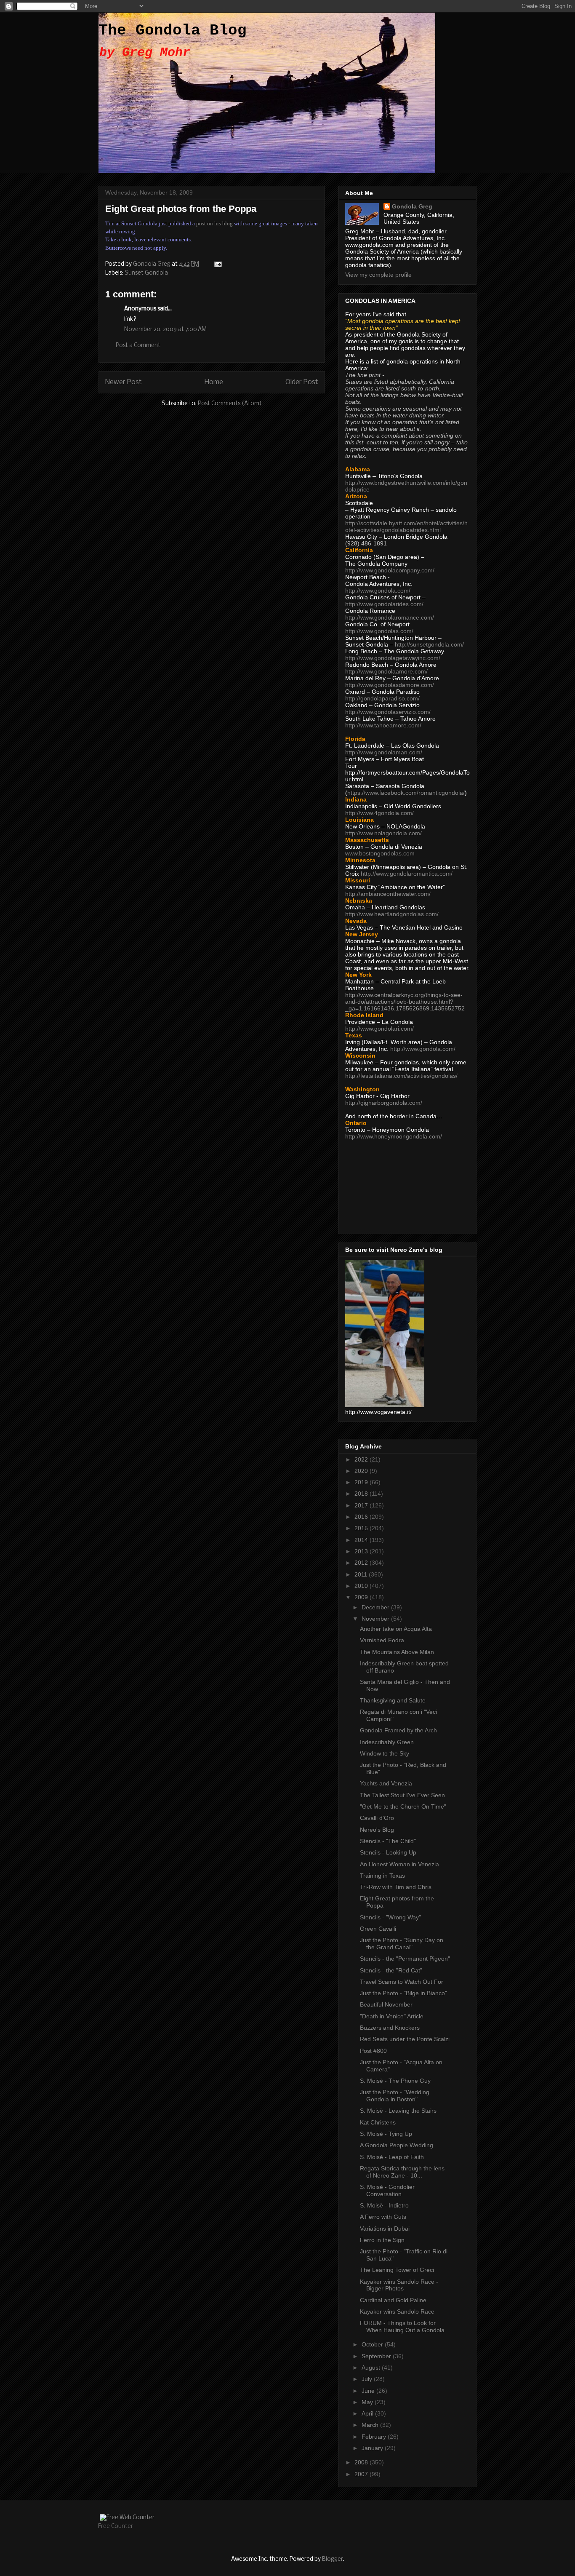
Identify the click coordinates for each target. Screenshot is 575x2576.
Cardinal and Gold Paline (393, 2300)
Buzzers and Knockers (390, 2028)
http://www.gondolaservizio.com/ (388, 712)
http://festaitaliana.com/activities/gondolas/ (401, 1076)
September (377, 2356)
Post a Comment (138, 346)
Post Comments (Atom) (230, 404)
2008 (362, 2462)
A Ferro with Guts (383, 2217)
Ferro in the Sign (382, 2240)
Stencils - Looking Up (388, 1852)
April (368, 2413)
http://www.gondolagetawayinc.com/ (393, 658)
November (376, 1619)
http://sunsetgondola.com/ (429, 644)
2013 (362, 1551)
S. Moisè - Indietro (384, 2205)
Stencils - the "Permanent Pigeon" (405, 1959)
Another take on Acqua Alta (396, 1629)
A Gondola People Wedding (397, 2145)
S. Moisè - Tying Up (386, 2134)
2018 (362, 1494)
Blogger (333, 2559)
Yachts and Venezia (386, 1783)
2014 (362, 1540)
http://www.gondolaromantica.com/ (407, 874)
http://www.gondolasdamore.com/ (390, 685)
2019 (362, 1482)
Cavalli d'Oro (377, 1818)
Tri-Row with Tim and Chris (396, 1887)
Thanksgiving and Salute (393, 1700)
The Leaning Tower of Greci (397, 2270)
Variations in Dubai (385, 2229)
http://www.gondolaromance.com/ (390, 617)
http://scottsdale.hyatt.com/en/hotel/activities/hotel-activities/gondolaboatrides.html (406, 526)
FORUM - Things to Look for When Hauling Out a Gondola (402, 2326)
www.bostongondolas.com (380, 853)
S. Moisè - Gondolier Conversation (387, 2190)
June (369, 2391)
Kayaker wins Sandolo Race (397, 2311)
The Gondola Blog (173, 31)
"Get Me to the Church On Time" (403, 1806)
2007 (362, 2474)
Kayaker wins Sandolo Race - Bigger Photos (399, 2285)
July (368, 2379)
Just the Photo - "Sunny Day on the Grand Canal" (402, 1944)
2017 (362, 1505)
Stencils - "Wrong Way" (390, 1917)
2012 (362, 1563)
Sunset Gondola (146, 273)
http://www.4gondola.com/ (379, 813)
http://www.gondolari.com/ (379, 1029)
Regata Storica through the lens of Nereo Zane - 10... (402, 2172)
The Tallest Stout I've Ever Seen (402, 1795)
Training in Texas (382, 1876)
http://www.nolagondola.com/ (383, 833)
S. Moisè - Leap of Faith (392, 2157)
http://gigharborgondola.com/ (384, 1103)
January (373, 2448)
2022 (362, 1459)
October (373, 2344)
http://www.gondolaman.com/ (384, 752)
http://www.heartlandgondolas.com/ (392, 914)
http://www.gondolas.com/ (379, 631)
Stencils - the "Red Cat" (391, 1970)
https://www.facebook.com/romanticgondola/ (406, 793)
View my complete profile (378, 275)
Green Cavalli (378, 1929)
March (371, 2425)
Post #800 (373, 2051)
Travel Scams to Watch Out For (402, 1982)
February (375, 2437)
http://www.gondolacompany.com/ (390, 570)
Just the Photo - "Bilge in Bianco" (403, 1993)
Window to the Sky (385, 1753)
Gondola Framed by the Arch (398, 1730)
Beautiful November (386, 2004)
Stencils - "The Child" (388, 1841)
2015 (362, 1528)
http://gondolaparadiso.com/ (382, 698)
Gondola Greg (412, 206)
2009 (362, 1597)
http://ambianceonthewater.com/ (388, 894)
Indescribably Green (387, 1742)
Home (214, 382)
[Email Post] (217, 264)
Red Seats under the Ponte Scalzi (405, 2039)
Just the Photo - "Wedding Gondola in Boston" (395, 2096)
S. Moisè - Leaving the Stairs (398, 2111)
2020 (362, 1471)
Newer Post (124, 382)
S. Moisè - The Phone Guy (395, 2081)
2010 (362, 1586)
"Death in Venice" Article (392, 2016)
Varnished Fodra (382, 1640)
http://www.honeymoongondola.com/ (394, 1136)
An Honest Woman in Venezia (399, 1864)
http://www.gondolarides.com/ (384, 604)
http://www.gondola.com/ (378, 591)
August (372, 2368)
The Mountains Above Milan (397, 1652)
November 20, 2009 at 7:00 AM (165, 330)
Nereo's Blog (377, 1830)
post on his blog (214, 223)
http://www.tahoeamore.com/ (383, 725)
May (368, 2402)
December (376, 1607)
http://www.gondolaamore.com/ (386, 671)
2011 (362, 1574)
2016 (362, 1517)
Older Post (302, 382)
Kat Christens (378, 2122)
